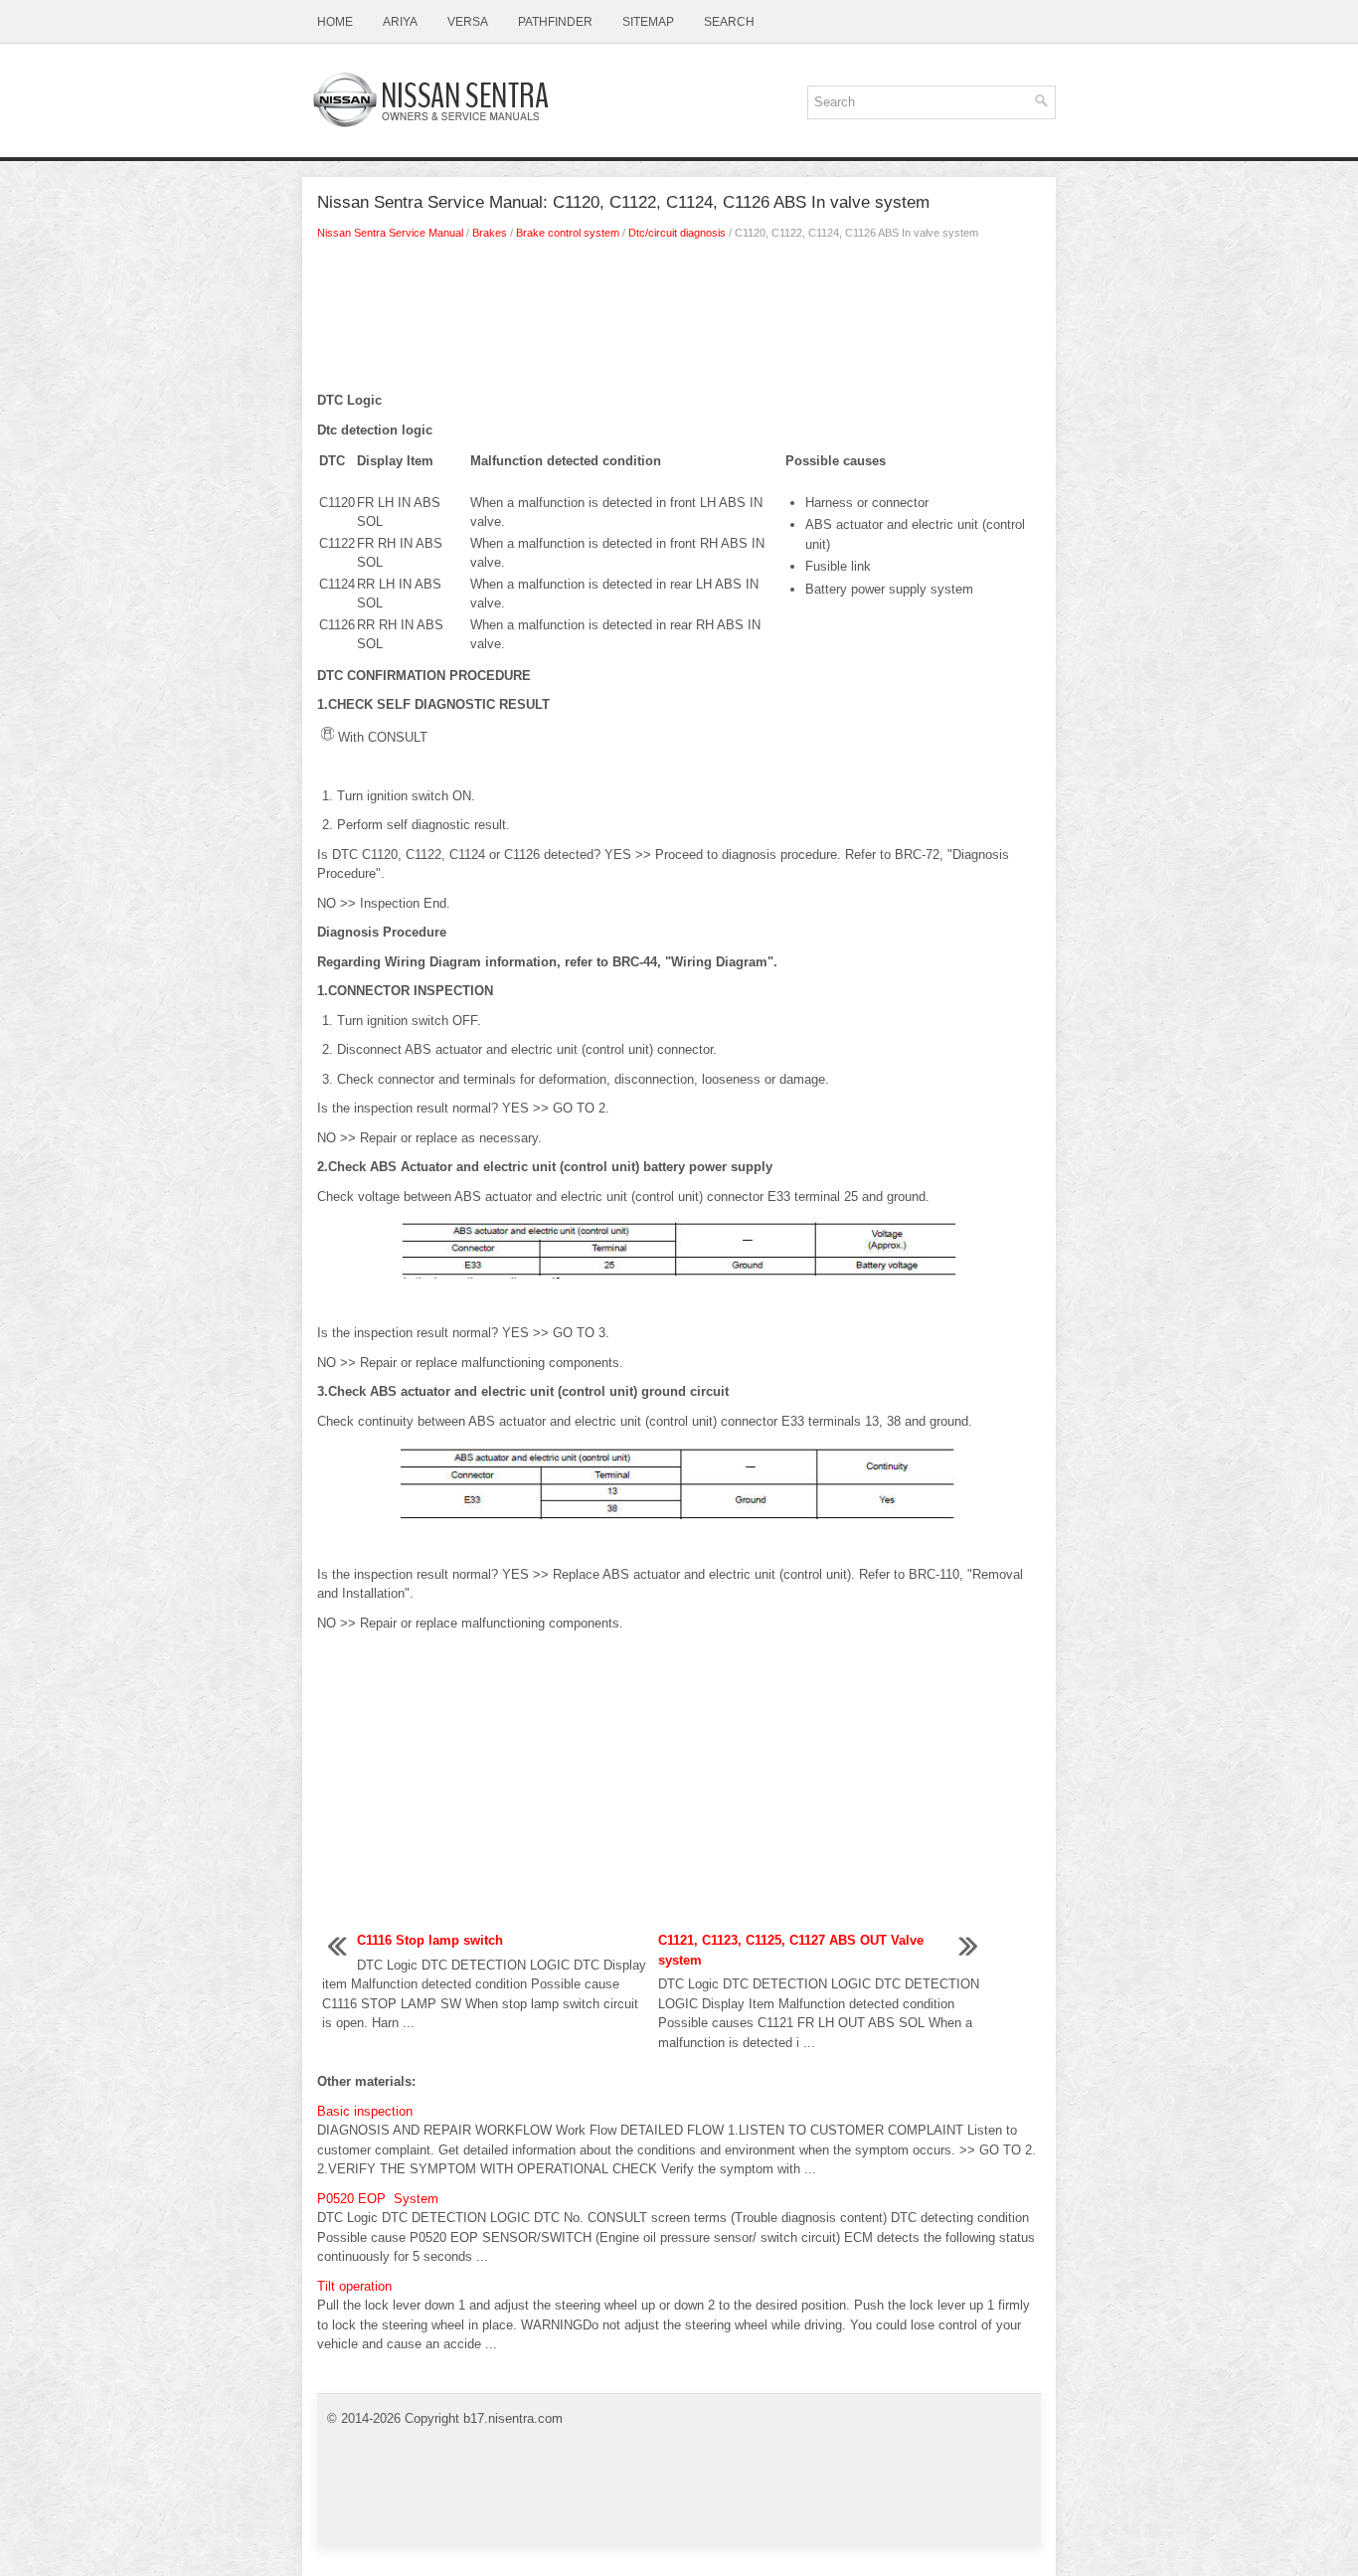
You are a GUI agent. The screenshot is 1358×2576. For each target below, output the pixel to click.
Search (729, 22)
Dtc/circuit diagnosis (677, 233)
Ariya (400, 22)
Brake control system (568, 233)
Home (335, 22)
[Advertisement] (679, 321)
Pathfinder (555, 22)
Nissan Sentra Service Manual (390, 233)
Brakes (490, 233)
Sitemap (648, 22)
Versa (468, 22)
